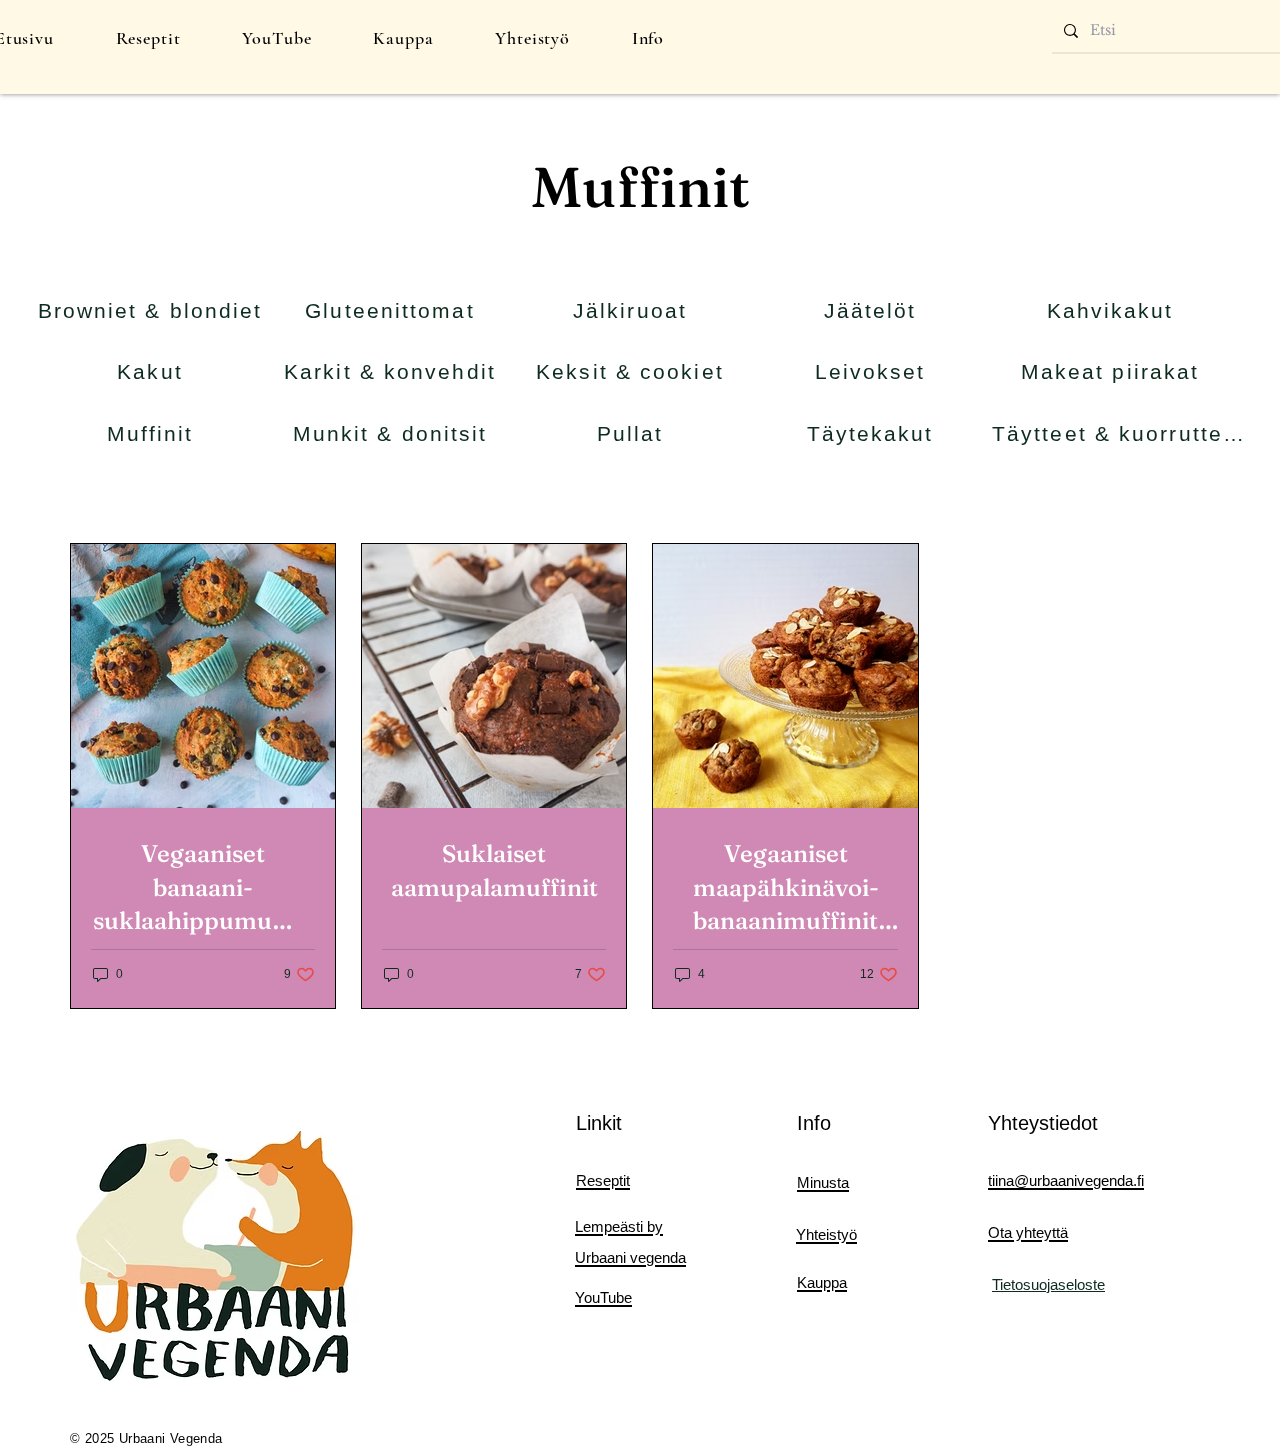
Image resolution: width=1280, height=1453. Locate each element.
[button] (148, 38)
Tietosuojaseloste (1048, 1284)
